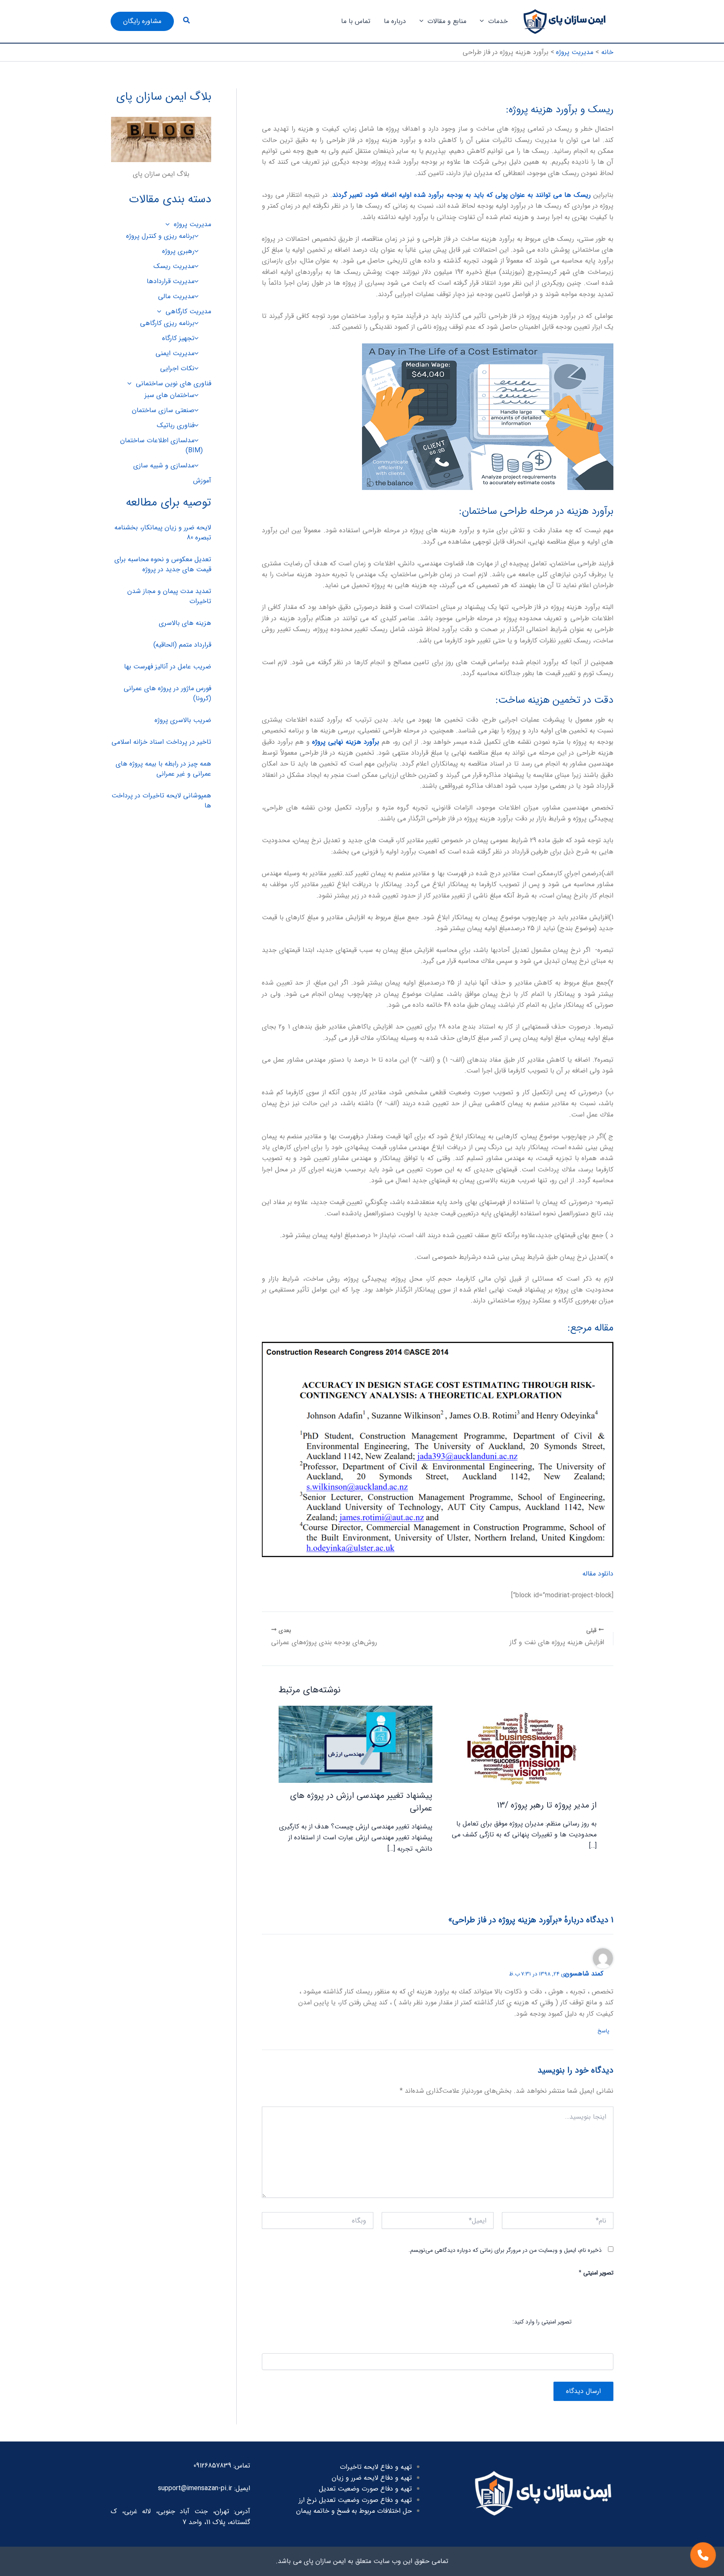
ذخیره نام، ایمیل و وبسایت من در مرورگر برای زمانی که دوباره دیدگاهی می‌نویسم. (505, 2250)
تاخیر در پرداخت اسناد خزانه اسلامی (161, 742)
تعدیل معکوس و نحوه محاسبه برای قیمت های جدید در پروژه (163, 564)
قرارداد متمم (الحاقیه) (182, 645)
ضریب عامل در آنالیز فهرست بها (168, 667)
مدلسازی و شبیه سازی (164, 465)
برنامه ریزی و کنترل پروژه (160, 236)
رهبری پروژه (178, 251)
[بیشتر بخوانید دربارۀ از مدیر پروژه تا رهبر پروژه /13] (520, 1749)
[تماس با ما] (703, 2555)
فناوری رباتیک (176, 425)
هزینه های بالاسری (185, 623)
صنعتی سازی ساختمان (163, 410)
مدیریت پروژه (193, 224)
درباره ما (395, 21)
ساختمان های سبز (169, 395)
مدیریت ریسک (174, 266)
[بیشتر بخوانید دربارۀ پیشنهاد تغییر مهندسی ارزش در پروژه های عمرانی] (356, 1744)
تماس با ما (356, 21)
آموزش (202, 481)
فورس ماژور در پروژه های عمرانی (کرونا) (167, 693)
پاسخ (603, 2031)
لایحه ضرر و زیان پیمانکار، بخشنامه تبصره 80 (163, 532)
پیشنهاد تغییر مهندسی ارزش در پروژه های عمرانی (361, 1802)
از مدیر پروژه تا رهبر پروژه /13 (547, 1805)
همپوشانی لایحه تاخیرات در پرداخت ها (161, 801)
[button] (484, 21)
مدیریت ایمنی (175, 353)
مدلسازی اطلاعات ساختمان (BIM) (162, 445)
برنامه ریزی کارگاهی (167, 323)
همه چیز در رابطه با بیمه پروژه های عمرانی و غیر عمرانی (163, 769)
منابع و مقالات (447, 21)
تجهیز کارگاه (178, 338)
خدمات (498, 21)
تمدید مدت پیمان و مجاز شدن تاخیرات (169, 596)
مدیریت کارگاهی (188, 311)
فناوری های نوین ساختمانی (173, 383)
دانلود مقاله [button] (598, 1574)
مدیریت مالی (176, 296)
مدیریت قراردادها (171, 281)
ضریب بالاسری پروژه (183, 720)
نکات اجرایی (177, 368)
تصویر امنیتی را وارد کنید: (542, 2321)
